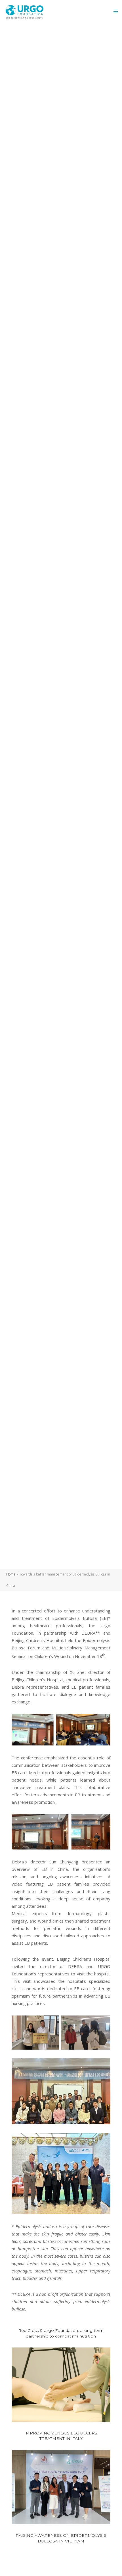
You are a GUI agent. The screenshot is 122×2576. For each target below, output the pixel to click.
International (81, 764)
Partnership (25, 773)
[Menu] (114, 11)
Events (53, 764)
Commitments (26, 764)
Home (11, 1574)
